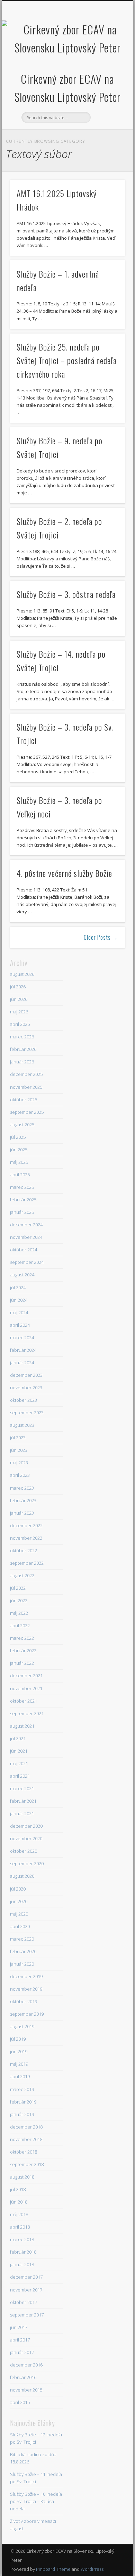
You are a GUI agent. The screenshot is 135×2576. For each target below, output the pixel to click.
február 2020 (23, 1951)
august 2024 (22, 1275)
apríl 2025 (20, 1175)
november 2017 (26, 2290)
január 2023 (22, 1513)
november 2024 (26, 1237)
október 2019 (24, 2001)
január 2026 (22, 1062)
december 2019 (26, 1976)
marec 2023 (22, 1488)
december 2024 (26, 1225)
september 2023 (27, 1413)
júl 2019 (18, 2039)
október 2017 (24, 2302)
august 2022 (22, 1575)
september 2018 (27, 2164)
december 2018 (26, 2127)
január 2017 (22, 2352)
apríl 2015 (20, 2402)
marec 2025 (22, 1187)
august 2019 (22, 2026)
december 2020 (26, 1826)
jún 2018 (19, 2202)
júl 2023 (18, 1438)
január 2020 (22, 1964)
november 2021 (26, 1688)
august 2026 (22, 974)
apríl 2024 (20, 1325)
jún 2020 (19, 1901)
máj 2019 (19, 2064)
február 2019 (23, 2102)
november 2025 (26, 1087)
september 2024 (27, 1262)
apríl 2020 (20, 1926)
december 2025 (26, 1074)
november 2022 (26, 1538)
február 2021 (23, 1801)
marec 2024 (22, 1338)
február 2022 (23, 1651)
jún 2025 (19, 1150)
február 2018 (23, 2252)
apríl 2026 (20, 1024)
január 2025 (22, 1212)
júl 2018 (18, 2189)
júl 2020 (18, 1889)
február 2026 (23, 1049)
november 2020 (26, 1838)
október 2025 (24, 1100)
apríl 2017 (20, 2340)
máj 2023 (19, 1463)
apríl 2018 (20, 2227)
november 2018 (26, 2139)
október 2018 (24, 2152)
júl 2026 (18, 987)
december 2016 (26, 2365)
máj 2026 (19, 1012)
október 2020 (24, 1851)
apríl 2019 (20, 2076)
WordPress (92, 2569)
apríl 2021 (20, 1776)
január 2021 (22, 1813)
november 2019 (26, 1989)
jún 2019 (19, 2051)
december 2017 (26, 2277)
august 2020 (22, 1876)
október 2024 (24, 1250)
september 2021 (27, 1713)
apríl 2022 (20, 1626)
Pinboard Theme (53, 2569)
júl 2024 (18, 1287)
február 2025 (23, 1200)
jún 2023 (19, 1450)
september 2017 (27, 2315)
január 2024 (22, 1363)
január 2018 (22, 2264)
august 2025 (22, 1125)
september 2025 (27, 1112)
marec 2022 (22, 1638)
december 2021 (26, 1676)
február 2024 (23, 1350)
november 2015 (26, 2390)
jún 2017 (19, 2327)
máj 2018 (19, 2214)
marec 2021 (22, 1788)
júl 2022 (18, 1588)
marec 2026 (22, 1037)
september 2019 (27, 2014)
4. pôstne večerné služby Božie (64, 873)
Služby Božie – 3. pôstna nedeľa (66, 594)
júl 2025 (18, 1137)
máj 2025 (19, 1162)
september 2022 (27, 1563)
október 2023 (24, 1400)
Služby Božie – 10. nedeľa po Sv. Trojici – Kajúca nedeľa (36, 2501)
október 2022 (24, 1550)
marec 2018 (22, 2239)
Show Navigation (108, 62)
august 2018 (22, 2177)
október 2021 (24, 1701)
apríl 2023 (20, 1475)
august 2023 (22, 1425)
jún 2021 (19, 1751)
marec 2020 (22, 1939)
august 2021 (22, 1726)
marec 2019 (22, 2089)
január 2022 (22, 1663)
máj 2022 (19, 1613)
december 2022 (26, 1525)
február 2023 (23, 1500)
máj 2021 (19, 1763)
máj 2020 (19, 1914)
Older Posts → (101, 937)
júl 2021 (18, 1738)
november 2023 (26, 1388)
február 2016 (23, 2377)
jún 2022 (19, 1600)
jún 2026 (19, 999)
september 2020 (27, 1863)
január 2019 (22, 2114)
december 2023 (26, 1375)
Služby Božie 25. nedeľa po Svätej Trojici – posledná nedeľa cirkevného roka (67, 360)
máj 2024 (19, 1312)
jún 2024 (19, 1300)
